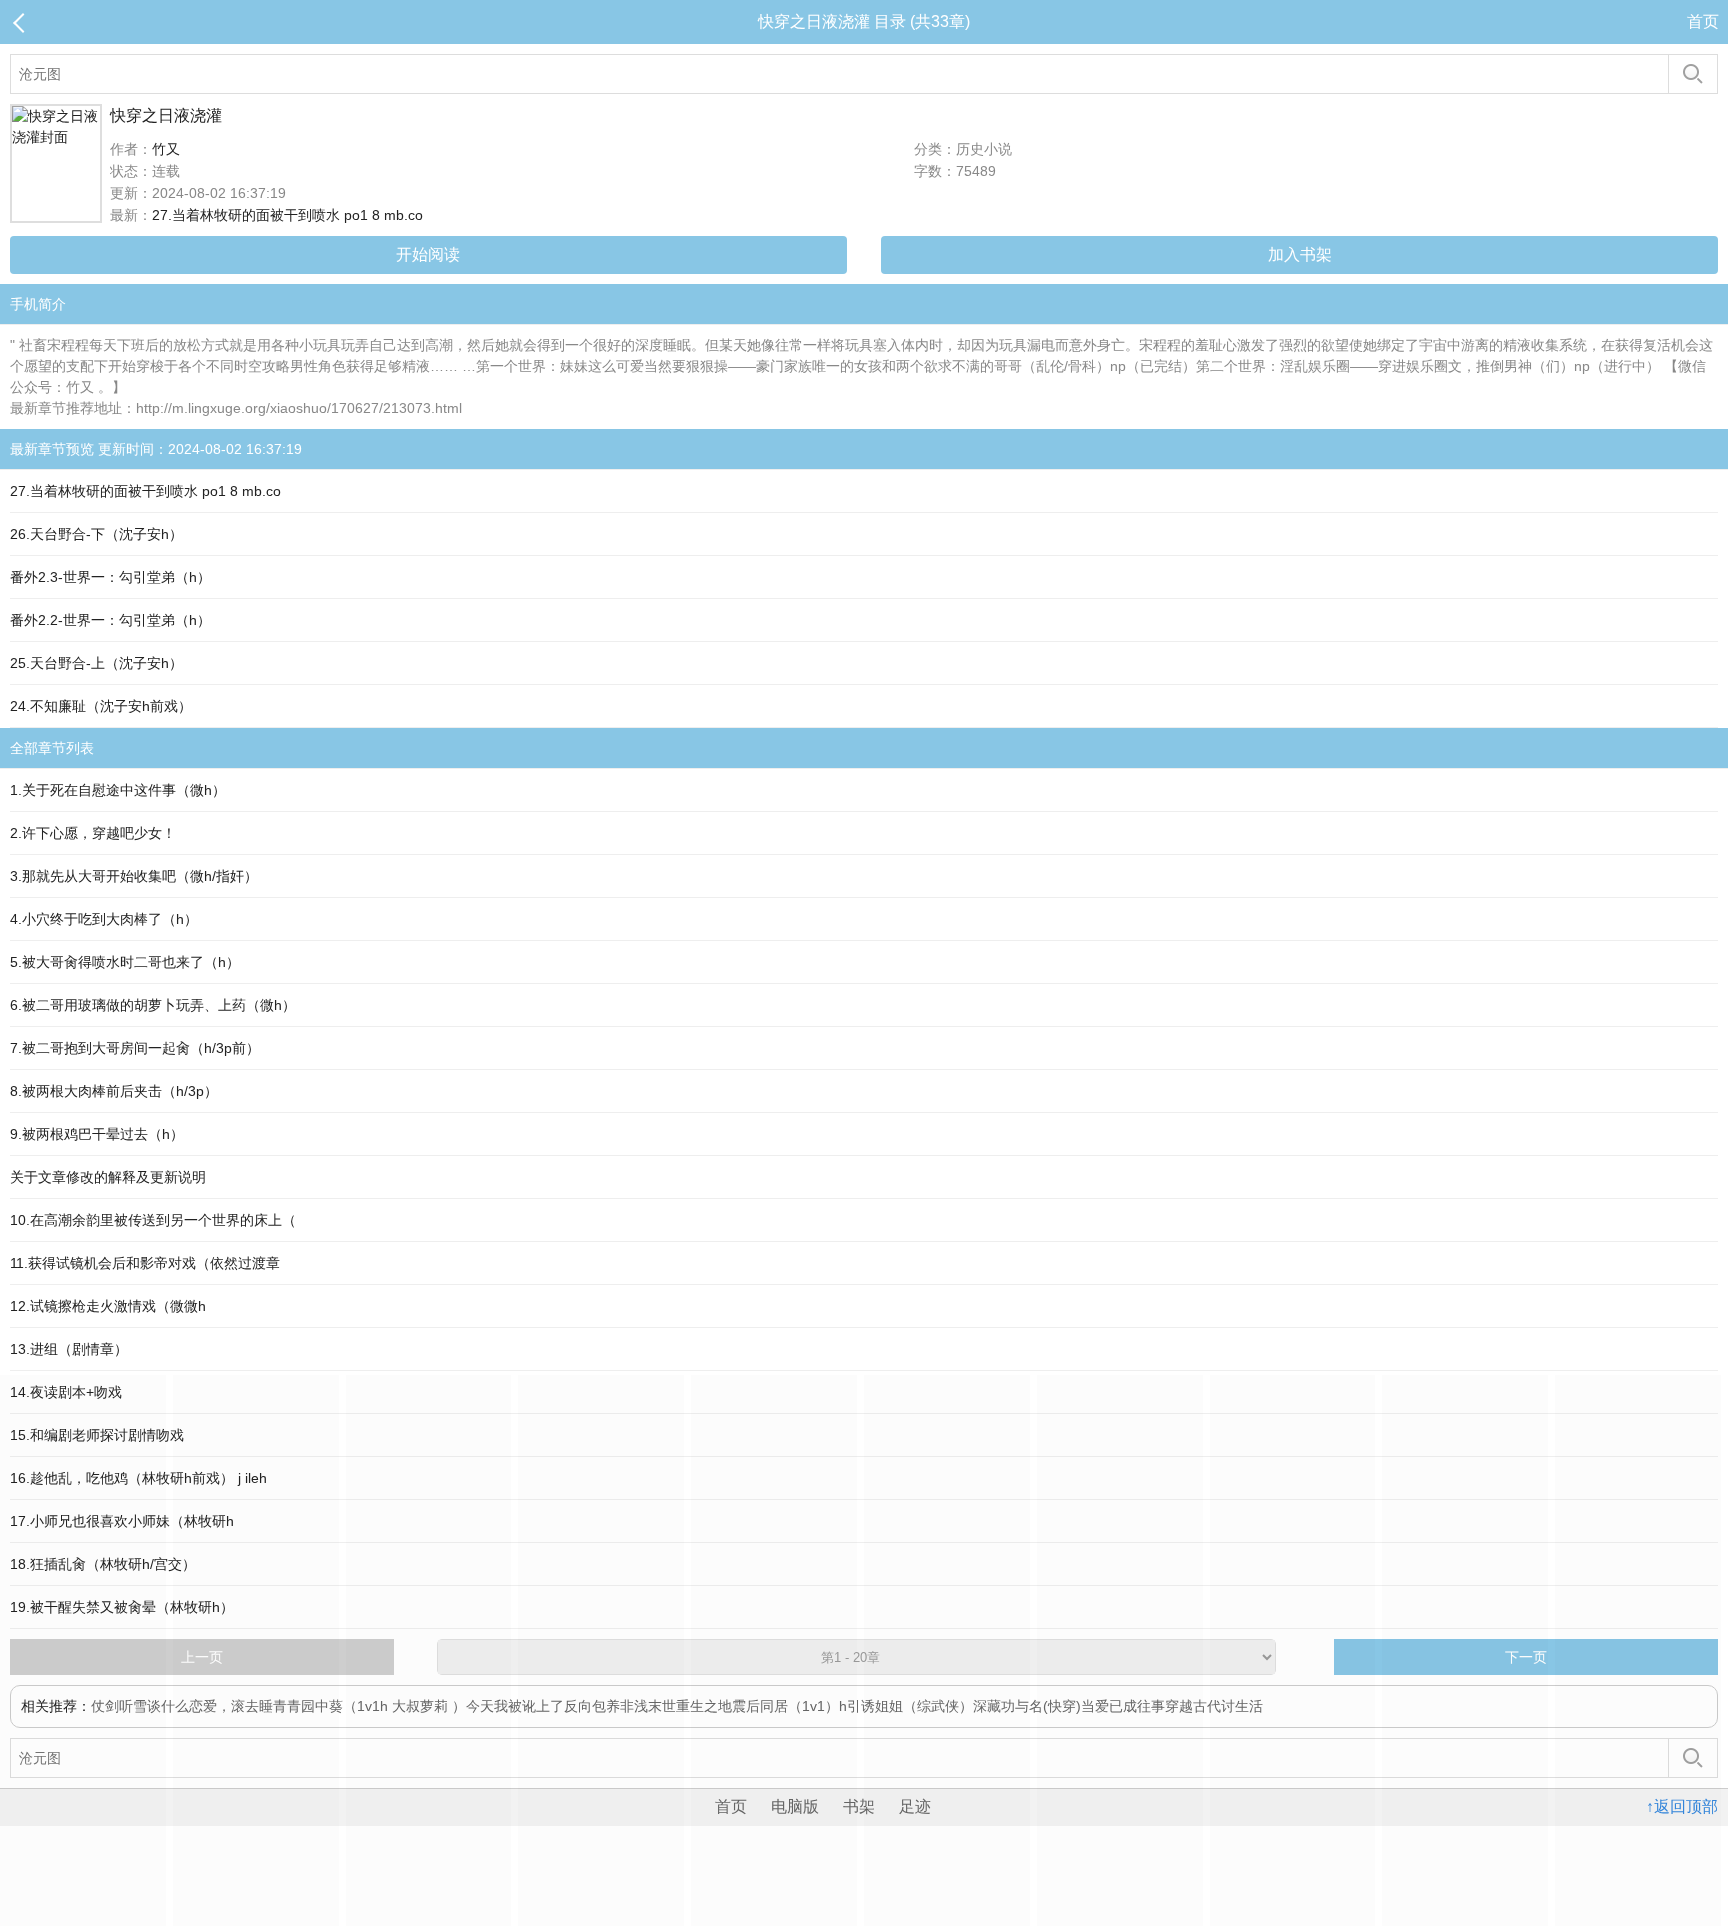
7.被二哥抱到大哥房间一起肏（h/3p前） (135, 1048)
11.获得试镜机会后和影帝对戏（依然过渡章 (145, 1263)
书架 (859, 1806)
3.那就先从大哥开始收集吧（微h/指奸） (134, 876)
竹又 (166, 149)
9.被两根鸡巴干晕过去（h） (97, 1134)
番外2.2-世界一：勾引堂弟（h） (110, 620)
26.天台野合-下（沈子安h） (96, 534)
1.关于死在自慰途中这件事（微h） (118, 790)
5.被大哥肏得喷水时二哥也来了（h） (125, 962)
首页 (1703, 21)
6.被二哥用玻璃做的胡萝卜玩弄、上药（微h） (153, 1005)
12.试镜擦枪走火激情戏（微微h (108, 1306)
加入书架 (1300, 254)
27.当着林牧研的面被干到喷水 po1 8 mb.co (287, 215)
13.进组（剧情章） (69, 1349)
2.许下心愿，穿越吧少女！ (93, 833)
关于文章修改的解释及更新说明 (108, 1177)
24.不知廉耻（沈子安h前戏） (101, 706)
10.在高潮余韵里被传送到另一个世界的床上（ (153, 1220)
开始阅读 (428, 254)
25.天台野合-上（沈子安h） (96, 663)
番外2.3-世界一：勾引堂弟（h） (110, 577)
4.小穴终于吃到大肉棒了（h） (104, 919)
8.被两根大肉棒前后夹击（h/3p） (114, 1091)
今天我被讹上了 (515, 1706)
